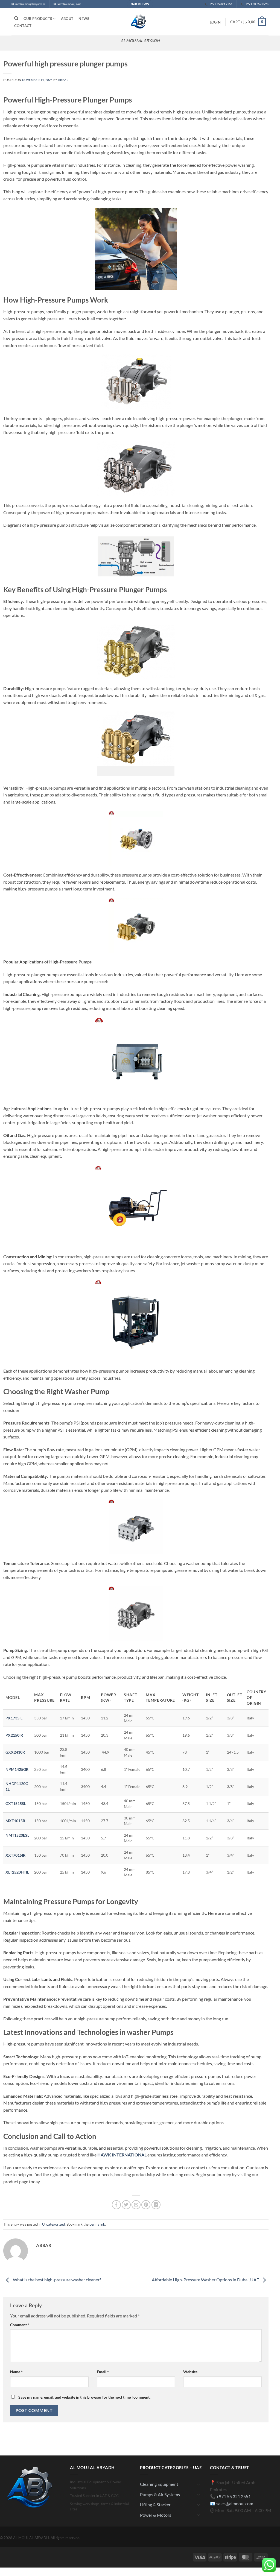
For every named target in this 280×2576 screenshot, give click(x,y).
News (84, 19)
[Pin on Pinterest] (146, 2205)
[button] (215, 22)
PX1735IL (14, 1718)
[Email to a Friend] (136, 2205)
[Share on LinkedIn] (156, 2205)
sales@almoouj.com (235, 2503)
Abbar (63, 80)
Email (103, 2372)
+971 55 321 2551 (234, 2496)
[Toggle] (199, 2484)
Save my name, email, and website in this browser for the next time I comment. (84, 2397)
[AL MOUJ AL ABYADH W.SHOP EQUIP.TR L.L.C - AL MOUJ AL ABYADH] (140, 22)
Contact (23, 26)
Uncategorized (53, 2224)
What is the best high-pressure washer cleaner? (57, 2280)
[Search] (16, 18)
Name (16, 2372)
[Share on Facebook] (116, 2205)
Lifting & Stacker (155, 2505)
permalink (97, 2224)
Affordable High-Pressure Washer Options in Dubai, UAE (206, 2280)
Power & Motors (156, 2515)
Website (190, 2372)
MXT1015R (15, 1821)
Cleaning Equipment (159, 2484)
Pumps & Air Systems (160, 2494)
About (67, 19)
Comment (20, 2325)
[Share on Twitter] (126, 2205)
